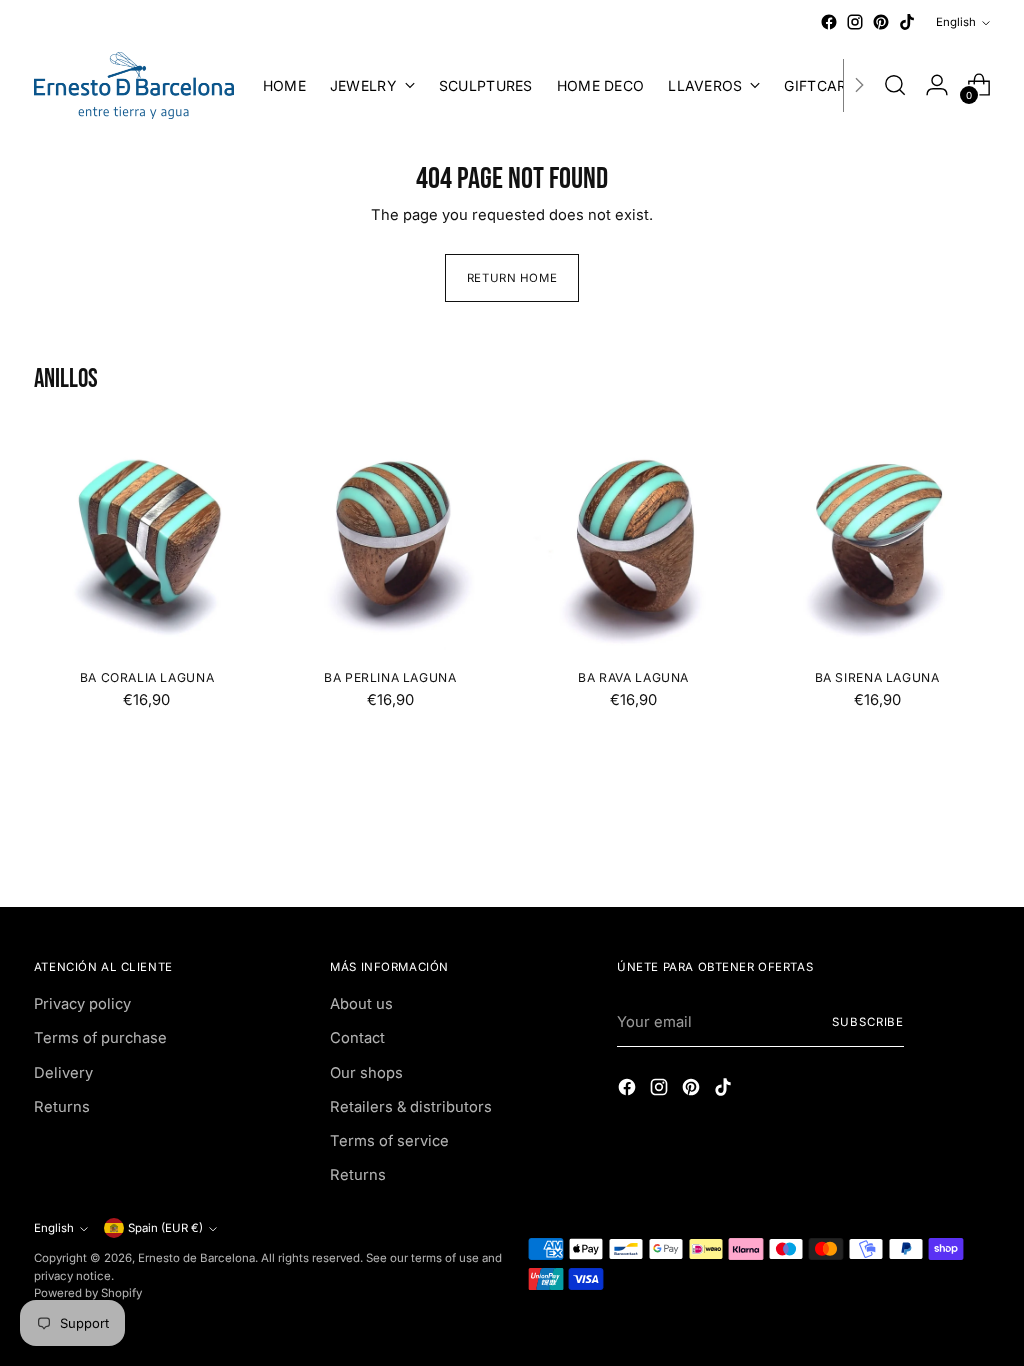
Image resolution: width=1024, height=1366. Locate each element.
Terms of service (389, 1141)
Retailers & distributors (411, 1107)
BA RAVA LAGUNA (633, 677)
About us (361, 1004)
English (956, 22)
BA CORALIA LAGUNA (147, 677)
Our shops (366, 1073)
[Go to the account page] (937, 85)
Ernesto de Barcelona (196, 1258)
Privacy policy (82, 1004)
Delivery (63, 1073)
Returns (62, 1107)
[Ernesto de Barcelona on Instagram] (855, 22)
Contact (357, 1038)
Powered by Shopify (88, 1293)
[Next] (859, 85)
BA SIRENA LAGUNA (877, 677)
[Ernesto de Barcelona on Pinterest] (881, 22)
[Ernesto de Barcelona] (134, 85)
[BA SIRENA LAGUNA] (877, 539)
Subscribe (868, 1022)
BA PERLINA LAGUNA (390, 677)
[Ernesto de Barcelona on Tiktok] (907, 22)
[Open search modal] (895, 85)
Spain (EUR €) (165, 1228)
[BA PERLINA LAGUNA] (390, 539)
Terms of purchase (100, 1038)
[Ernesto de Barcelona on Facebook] (829, 22)
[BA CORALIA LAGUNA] (147, 539)
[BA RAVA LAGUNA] (634, 539)
